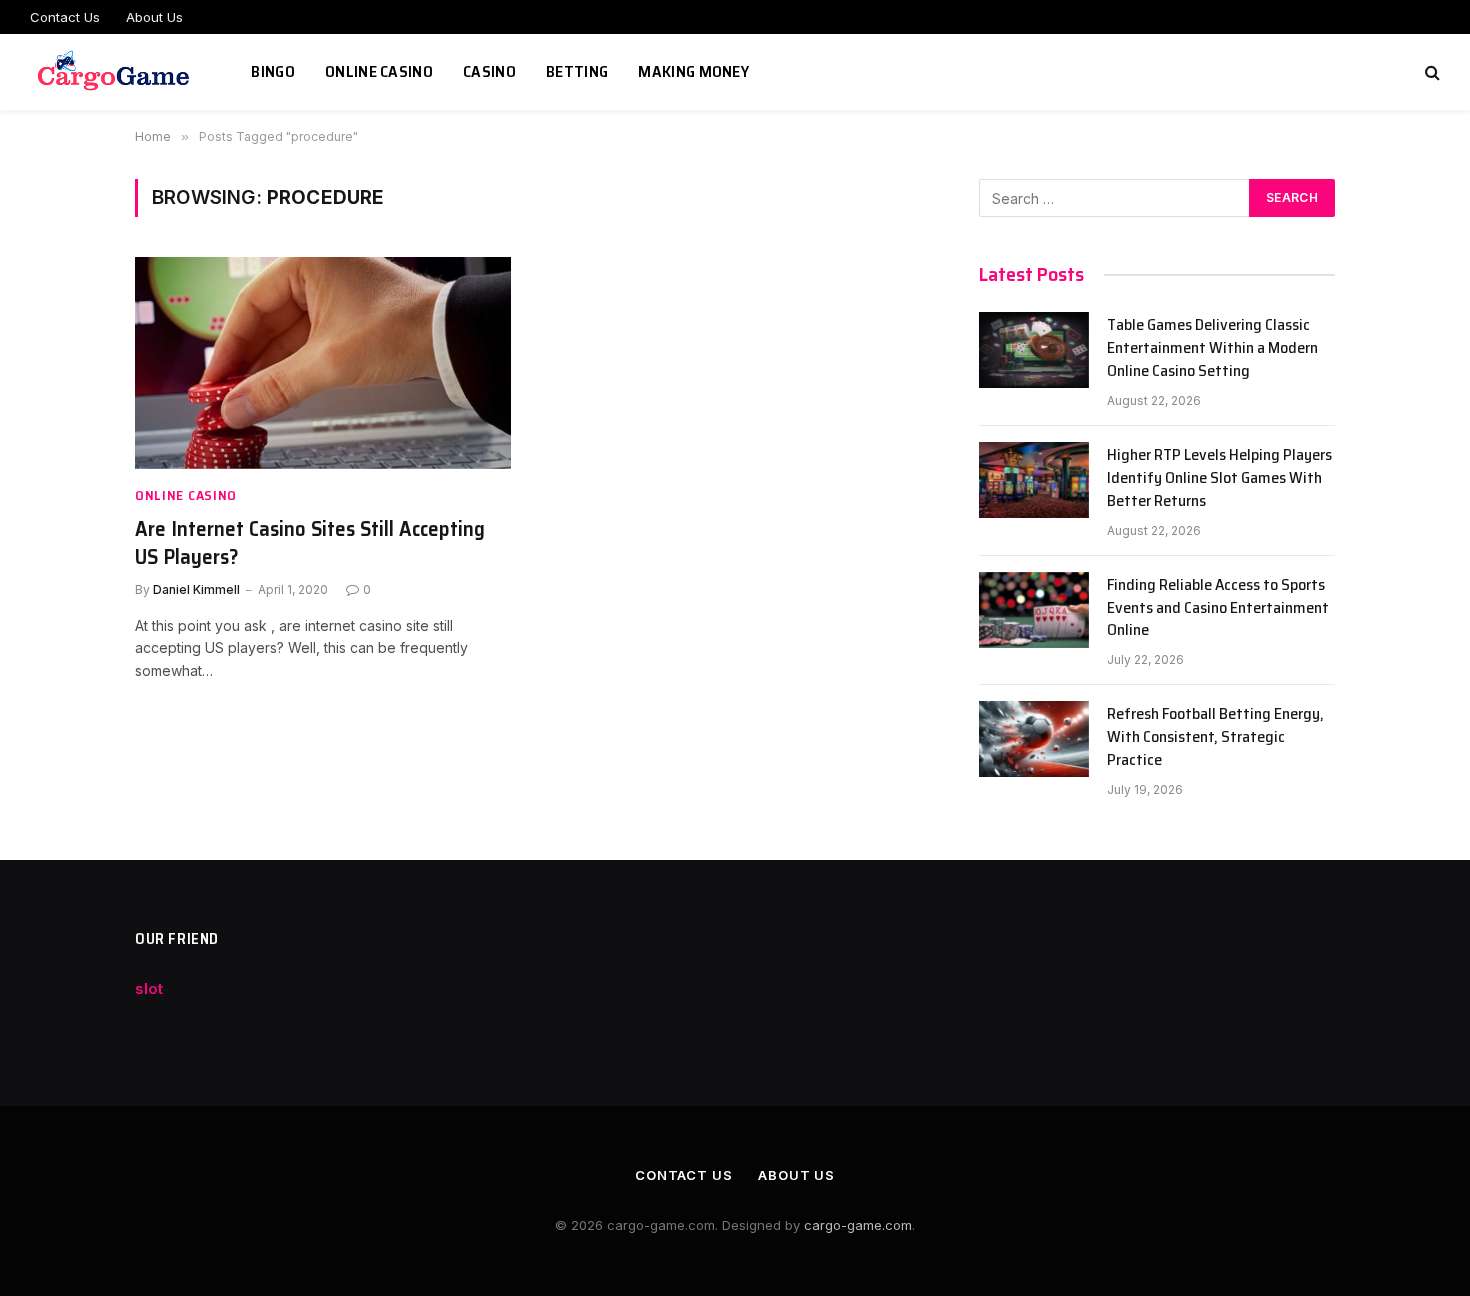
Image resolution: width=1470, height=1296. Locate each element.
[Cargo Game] (115, 72)
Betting (577, 71)
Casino (489, 71)
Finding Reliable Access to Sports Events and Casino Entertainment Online (1218, 608)
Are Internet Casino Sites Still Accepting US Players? (310, 543)
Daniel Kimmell (196, 589)
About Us (154, 17)
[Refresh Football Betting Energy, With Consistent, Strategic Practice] (1034, 739)
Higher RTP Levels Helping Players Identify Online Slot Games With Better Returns (1219, 478)
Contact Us (65, 17)
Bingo (273, 71)
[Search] (1430, 72)
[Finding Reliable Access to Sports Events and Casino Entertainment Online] (1034, 610)
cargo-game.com (858, 1225)
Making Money (693, 71)
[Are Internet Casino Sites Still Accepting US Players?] (323, 363)
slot (149, 988)
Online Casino (379, 71)
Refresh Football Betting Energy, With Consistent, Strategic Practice (1215, 737)
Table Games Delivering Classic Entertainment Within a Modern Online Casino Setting (1212, 348)
